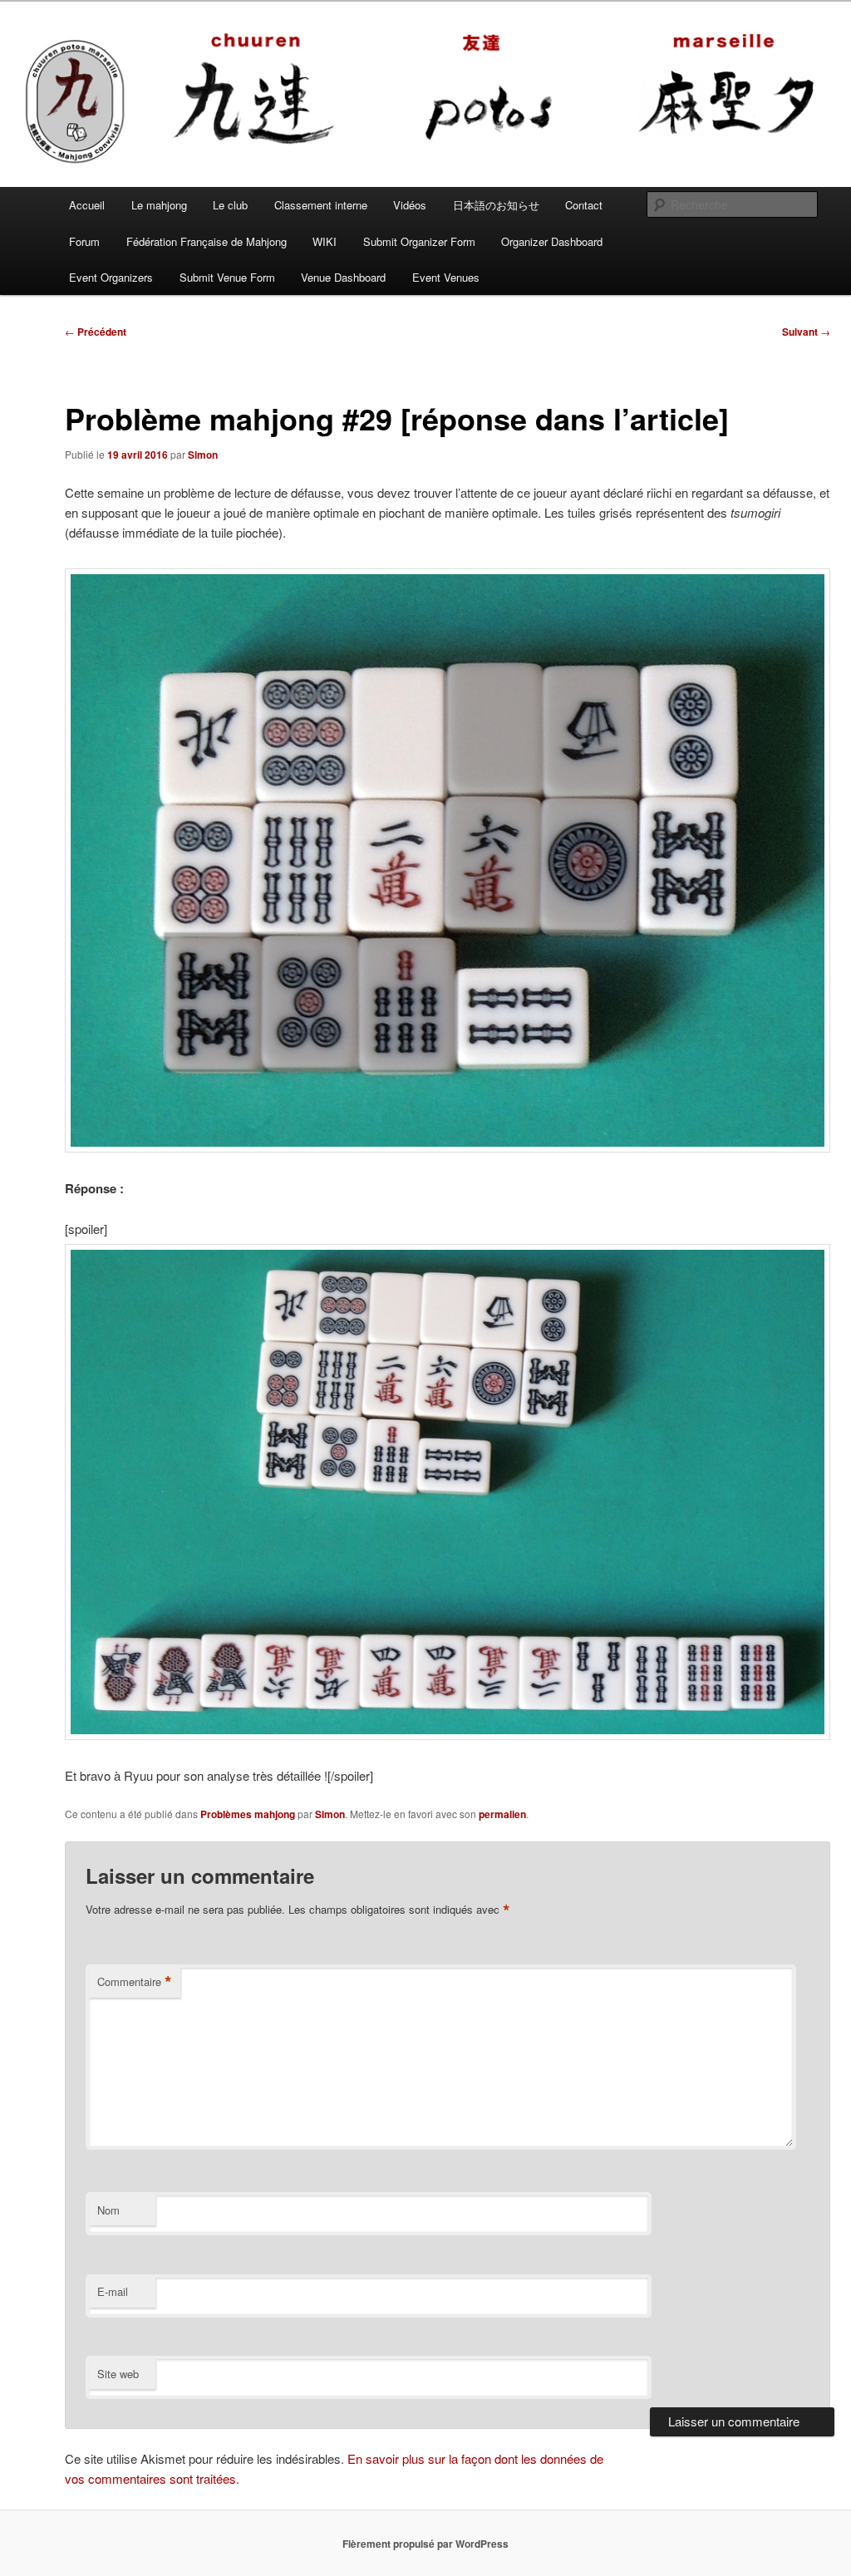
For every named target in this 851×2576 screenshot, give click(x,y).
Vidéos (410, 205)
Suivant (806, 332)
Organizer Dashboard (552, 241)
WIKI (325, 241)
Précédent (96, 332)
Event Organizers (111, 277)
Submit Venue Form (227, 277)
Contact (584, 205)
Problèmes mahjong (248, 1814)
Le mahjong (159, 205)
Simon (203, 455)
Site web (118, 2374)
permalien (502, 1814)
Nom (108, 2210)
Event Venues (446, 277)
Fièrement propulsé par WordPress (425, 2544)
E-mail (113, 2291)
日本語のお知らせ (496, 205)
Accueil (87, 205)
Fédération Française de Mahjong (207, 241)
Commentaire (135, 1982)
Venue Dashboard (343, 277)
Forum (84, 241)
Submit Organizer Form (419, 241)
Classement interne (321, 205)
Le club (230, 205)
